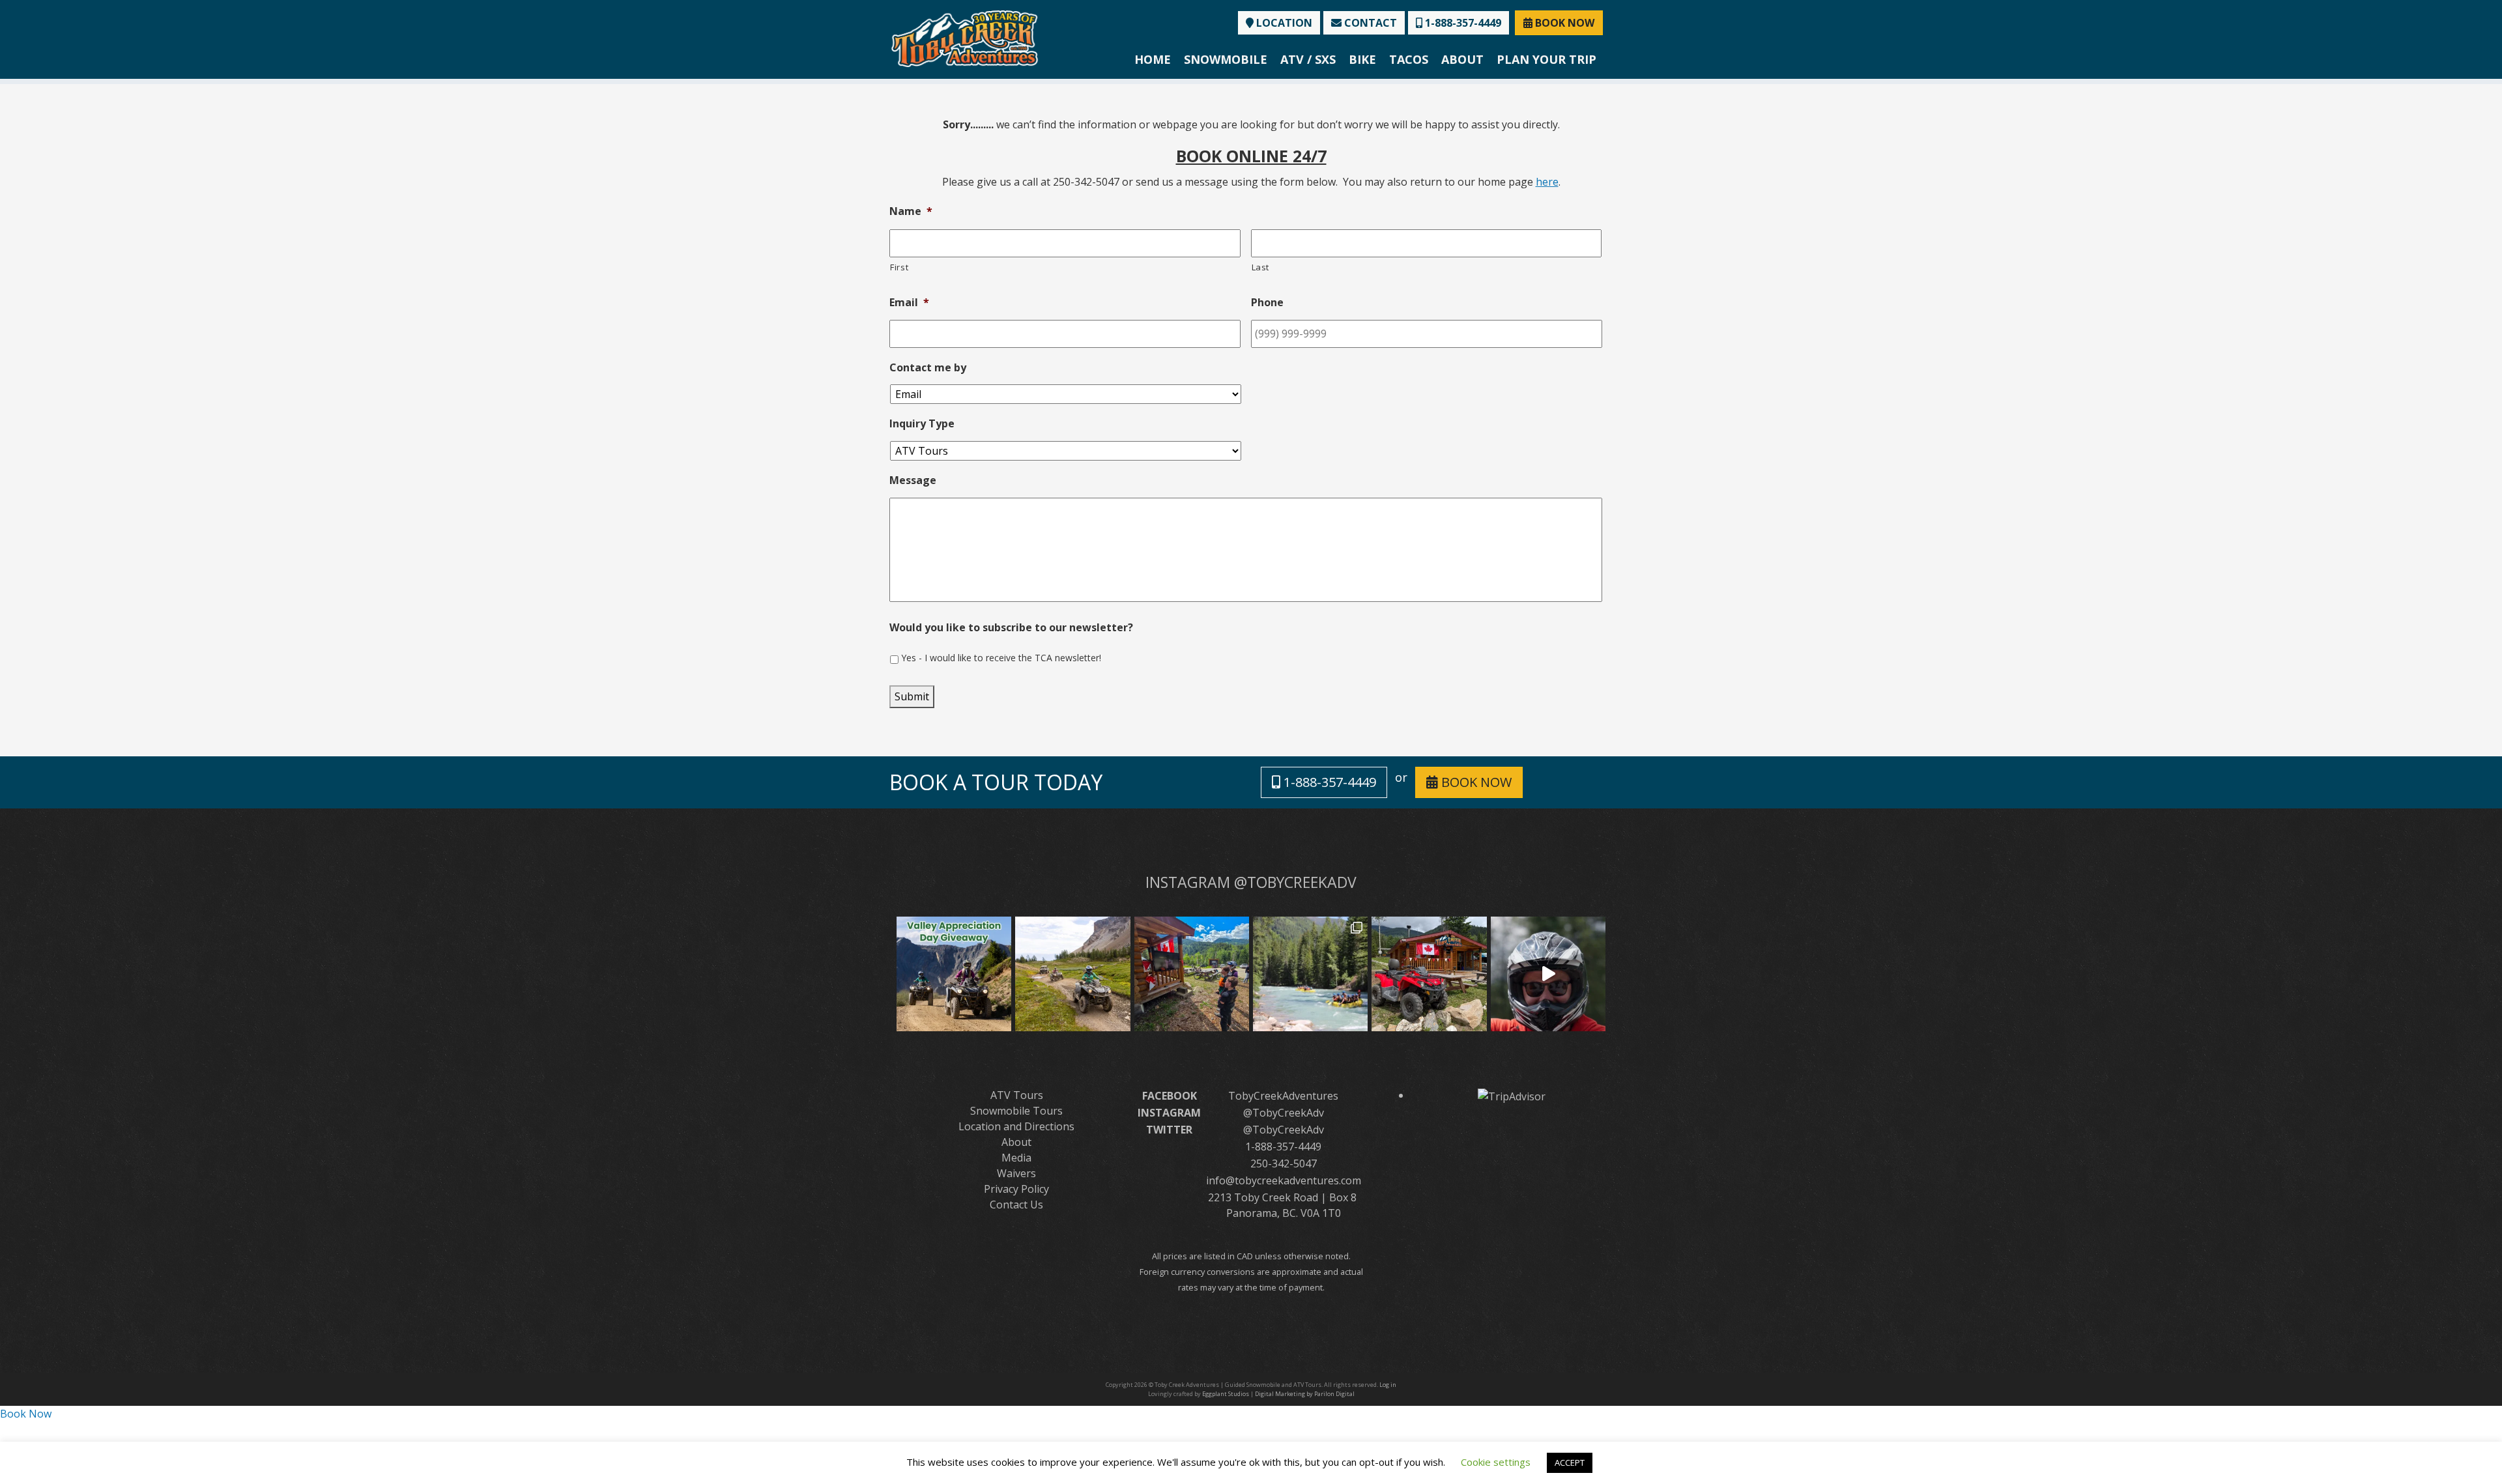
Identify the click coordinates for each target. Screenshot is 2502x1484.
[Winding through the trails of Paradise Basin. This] (1072, 974)
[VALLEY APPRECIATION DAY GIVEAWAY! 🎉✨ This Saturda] (954, 974)
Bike (1362, 59)
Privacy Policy (1016, 1189)
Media (1016, 1158)
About (1462, 59)
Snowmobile (1226, 59)
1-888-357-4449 (1462, 23)
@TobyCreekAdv (1284, 1113)
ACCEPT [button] (1570, 1463)
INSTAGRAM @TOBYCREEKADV (1251, 882)
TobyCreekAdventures (1283, 1096)
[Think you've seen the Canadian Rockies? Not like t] (1548, 974)
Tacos (1409, 59)
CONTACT (1369, 23)
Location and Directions (1016, 1126)
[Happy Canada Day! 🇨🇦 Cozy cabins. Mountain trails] (1429, 974)
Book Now (26, 1414)
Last (1261, 267)
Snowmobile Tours (1016, 1111)
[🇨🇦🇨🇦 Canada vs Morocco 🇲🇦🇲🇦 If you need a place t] (1192, 974)
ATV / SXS (1308, 59)
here (1547, 182)
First (899, 267)
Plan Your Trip (1546, 59)
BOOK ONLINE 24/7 (1251, 156)
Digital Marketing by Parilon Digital (1305, 1394)
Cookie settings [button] (1496, 1462)
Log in (1388, 1385)
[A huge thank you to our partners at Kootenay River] (1310, 974)
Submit (912, 696)
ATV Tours (1017, 1095)
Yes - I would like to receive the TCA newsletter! (1001, 658)
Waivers (1016, 1173)
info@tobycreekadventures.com (1284, 1180)
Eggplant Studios (1226, 1394)
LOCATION (1283, 23)
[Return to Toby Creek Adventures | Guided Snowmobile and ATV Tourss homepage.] (965, 37)
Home (1153, 59)
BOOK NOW (1563, 23)
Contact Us (1016, 1205)
